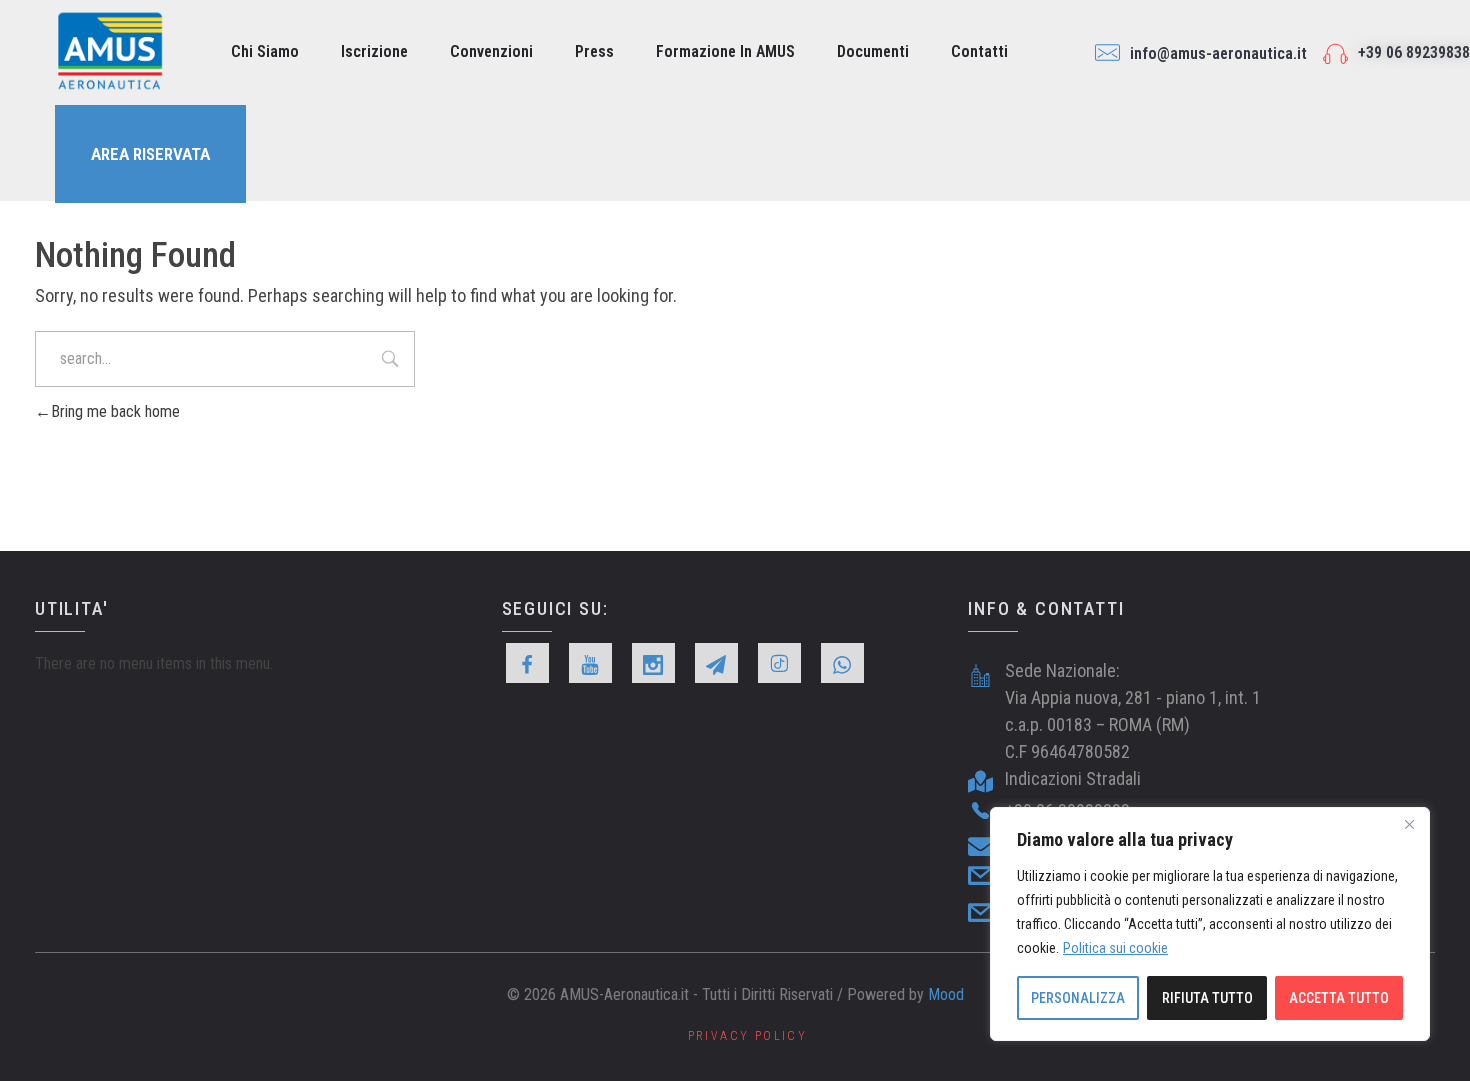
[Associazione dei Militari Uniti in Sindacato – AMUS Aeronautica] (110, 51)
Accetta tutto (1339, 998)
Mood (946, 994)
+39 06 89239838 (1414, 52)
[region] (1210, 924)
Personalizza (1078, 998)
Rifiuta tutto (1207, 998)
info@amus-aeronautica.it (1218, 53)
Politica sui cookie (1115, 948)
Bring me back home (115, 411)
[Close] (1409, 824)
